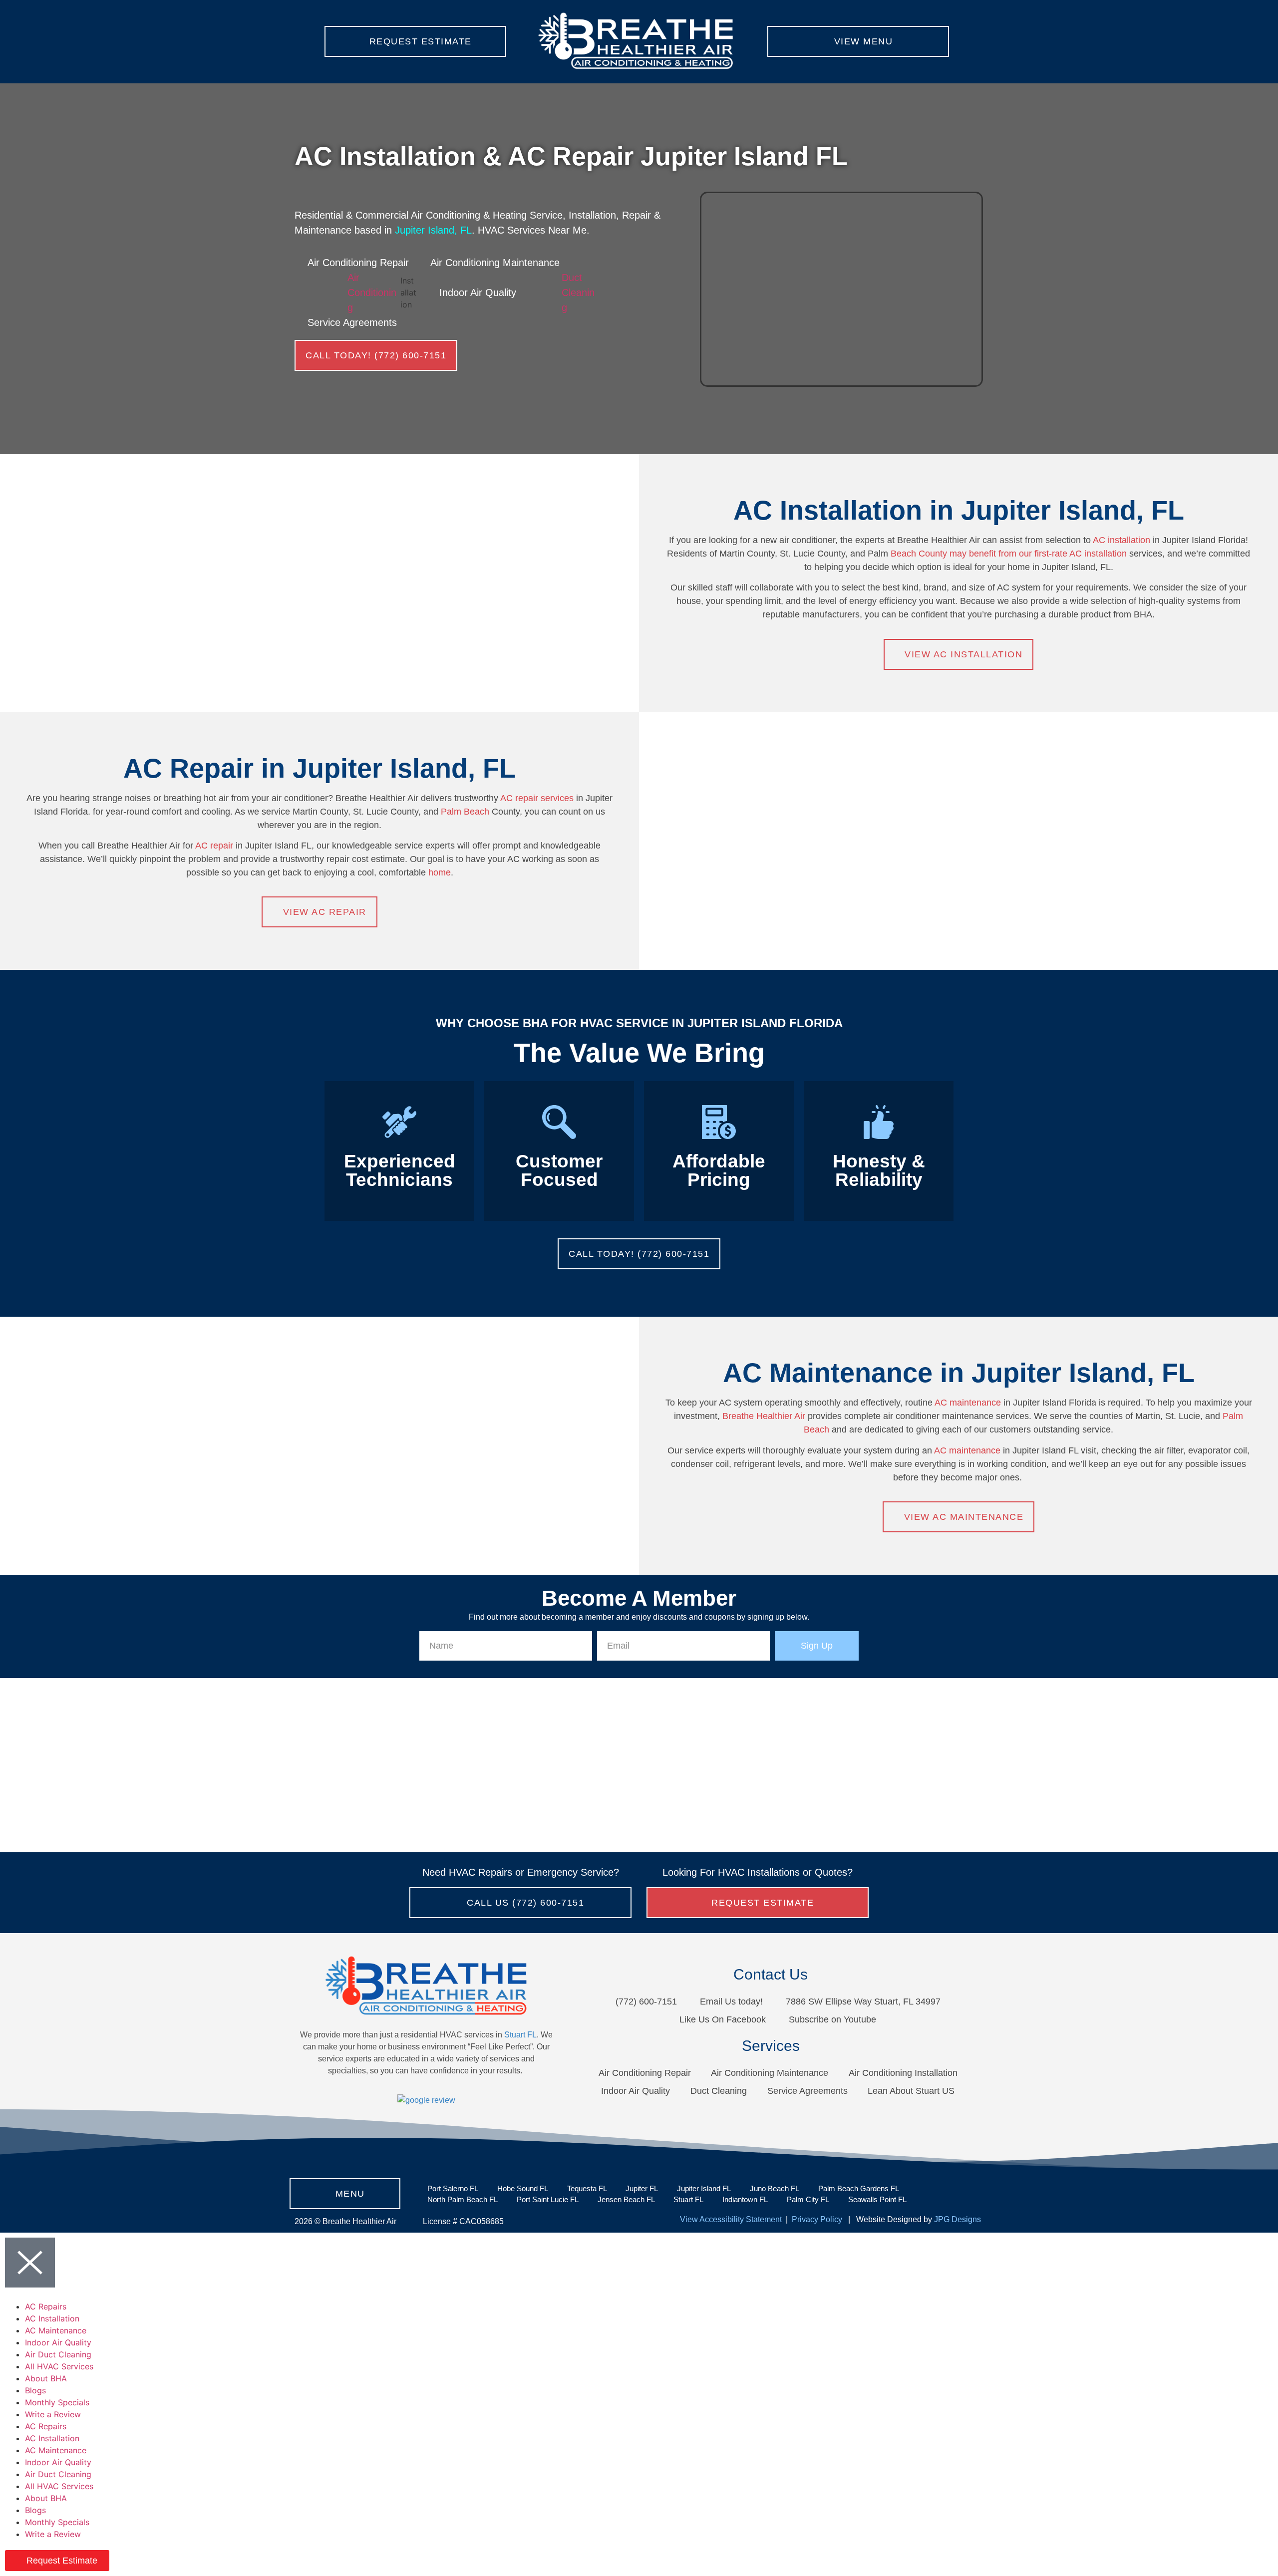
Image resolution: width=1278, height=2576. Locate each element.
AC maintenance (968, 1403)
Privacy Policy (816, 2219)
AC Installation (52, 2318)
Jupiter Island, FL (433, 230)
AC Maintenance (56, 2330)
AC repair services (538, 798)
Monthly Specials (57, 2402)
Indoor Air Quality (58, 2342)
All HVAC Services (59, 2366)
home (440, 872)
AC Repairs (46, 2306)
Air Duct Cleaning (58, 2354)
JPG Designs (958, 2219)
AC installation (1121, 540)
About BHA (46, 2378)
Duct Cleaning (578, 292)
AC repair (214, 846)
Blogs (35, 2390)
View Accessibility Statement (731, 2219)
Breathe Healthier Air (764, 1416)
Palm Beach (465, 812)
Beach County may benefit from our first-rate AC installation (1009, 554)
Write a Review (53, 2414)
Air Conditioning (372, 292)
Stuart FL (520, 2035)
